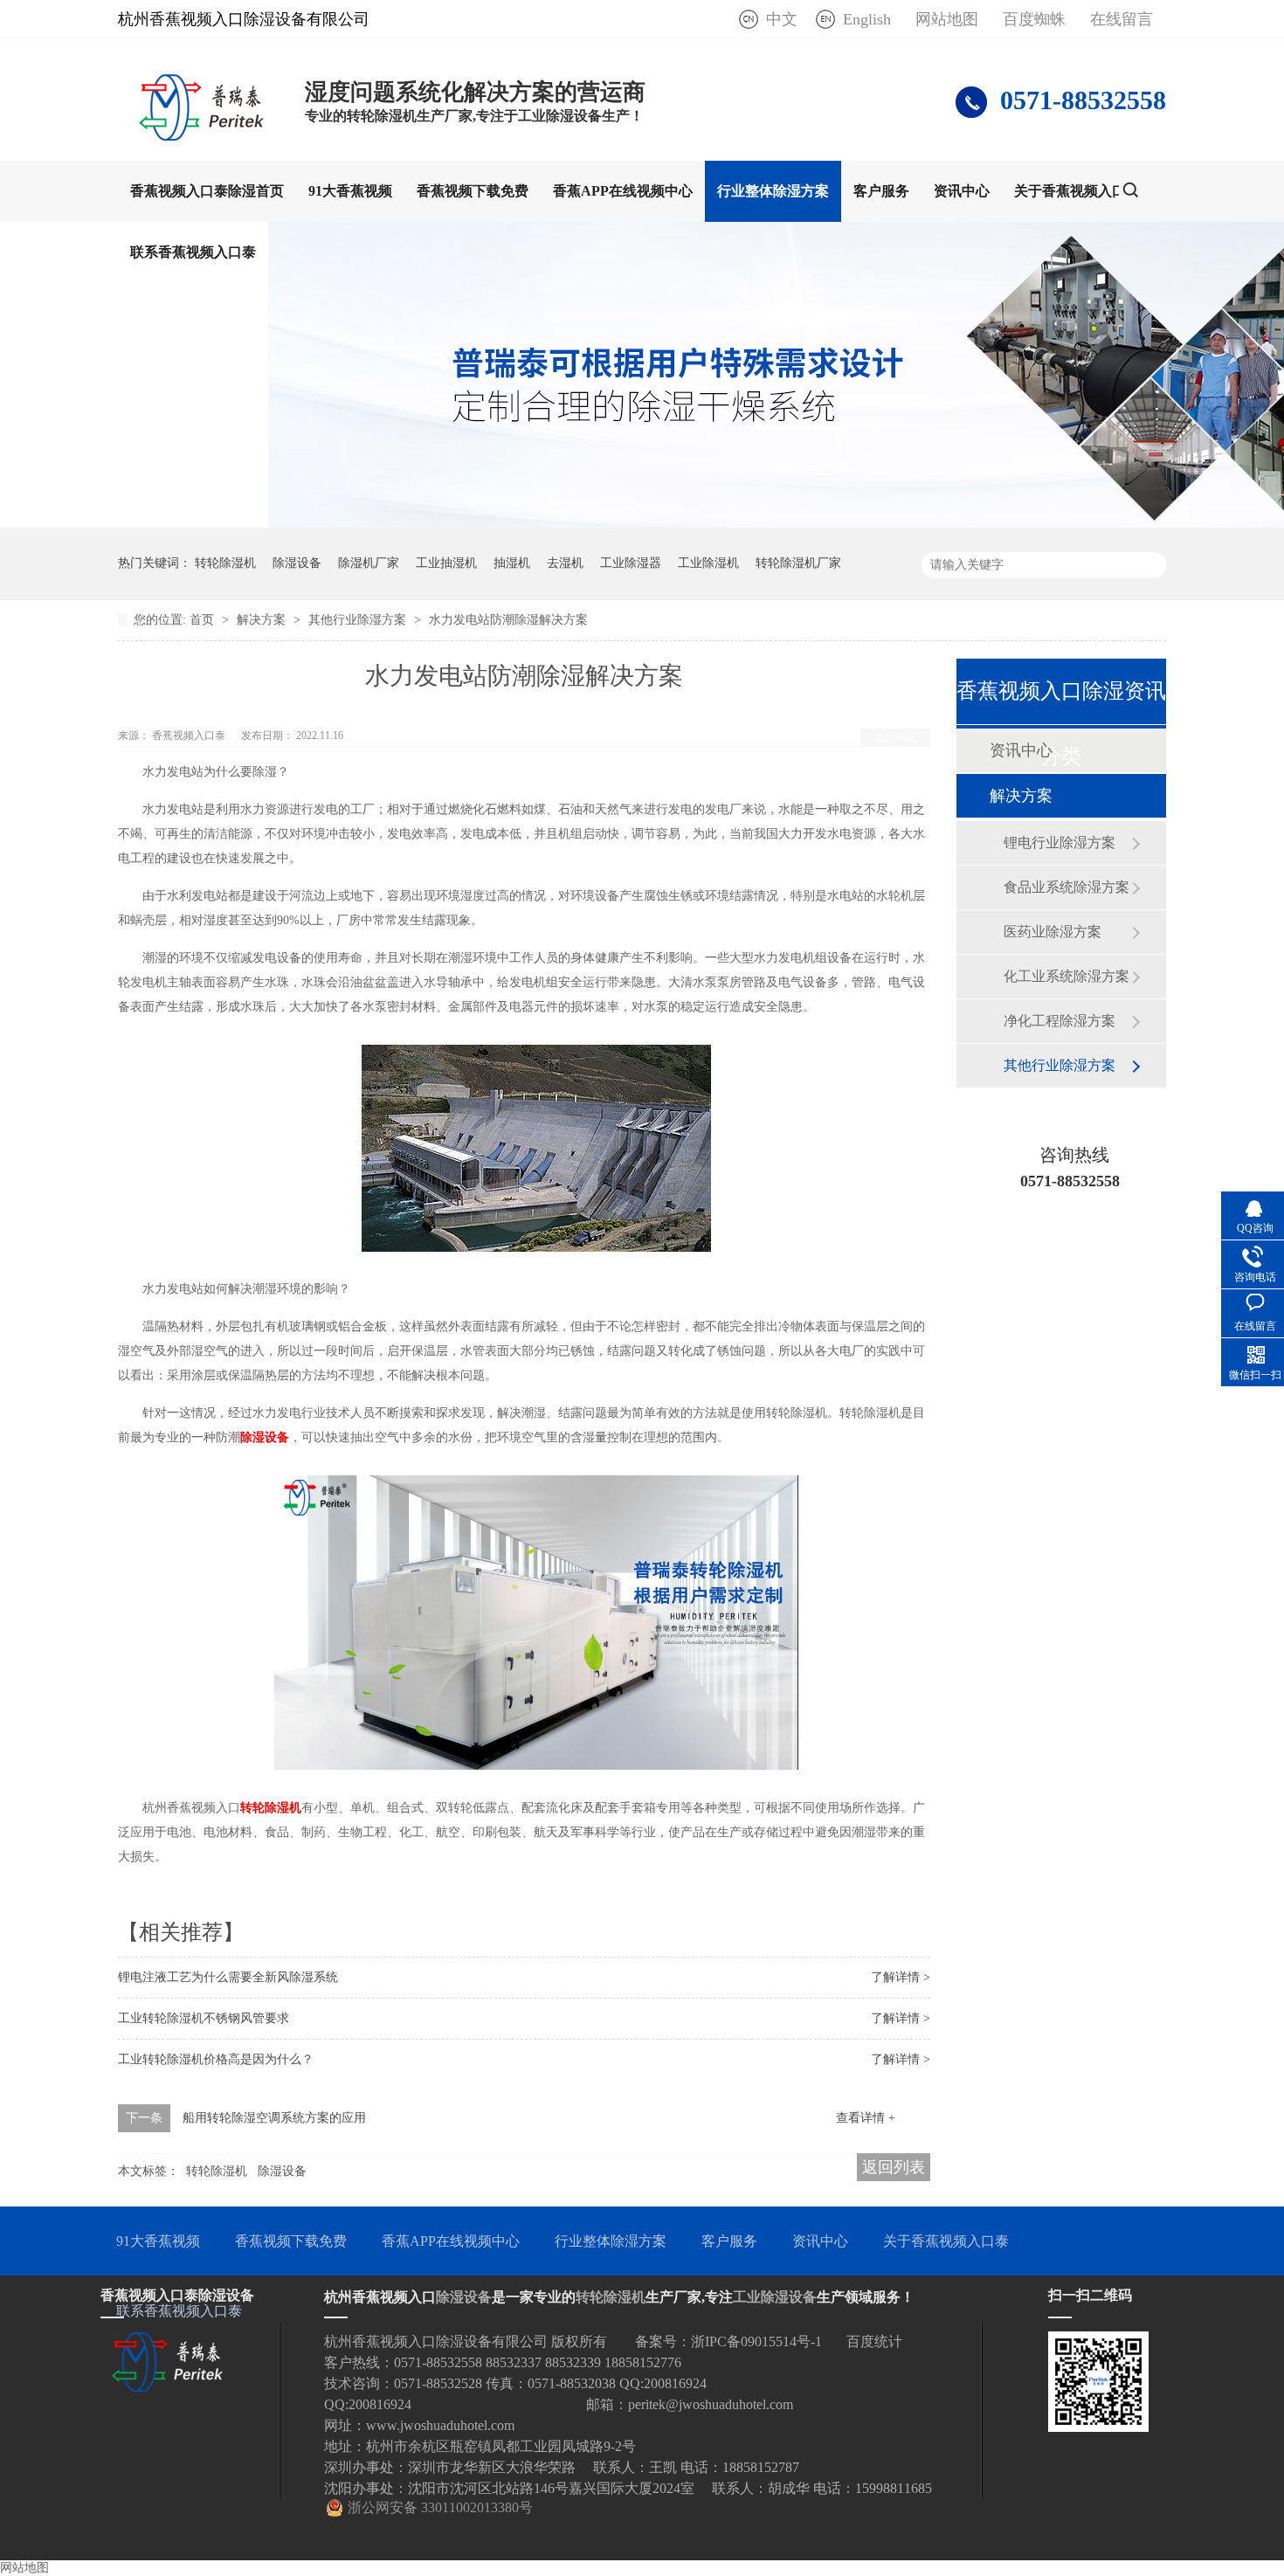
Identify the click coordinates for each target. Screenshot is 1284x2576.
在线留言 (1122, 19)
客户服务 (881, 191)
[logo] (203, 135)
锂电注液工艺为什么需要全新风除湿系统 (228, 1977)
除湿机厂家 (369, 563)
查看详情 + (866, 2118)
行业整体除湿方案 (773, 191)
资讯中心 (962, 191)
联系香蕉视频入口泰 (193, 252)
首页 (204, 620)
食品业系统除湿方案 (1067, 887)
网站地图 (947, 19)
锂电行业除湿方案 (1060, 843)
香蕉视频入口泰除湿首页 (207, 191)
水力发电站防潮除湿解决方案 (508, 620)
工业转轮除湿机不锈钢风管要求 (204, 2018)
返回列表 (895, 737)
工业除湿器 (631, 563)
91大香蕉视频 (350, 191)
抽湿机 (512, 563)
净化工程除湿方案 (1060, 1021)
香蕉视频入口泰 (190, 736)
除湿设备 (297, 563)
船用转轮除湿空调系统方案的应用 (274, 2118)
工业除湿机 (708, 563)
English (867, 19)
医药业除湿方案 (1053, 932)
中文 (782, 19)
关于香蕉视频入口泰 (1077, 191)
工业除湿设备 (775, 2297)
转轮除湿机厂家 (798, 563)
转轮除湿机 (225, 563)
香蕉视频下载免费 (473, 191)
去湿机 (565, 563)
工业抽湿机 (446, 563)
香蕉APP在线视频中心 (623, 191)
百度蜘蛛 (1034, 19)
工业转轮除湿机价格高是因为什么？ (216, 2059)
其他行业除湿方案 (359, 620)
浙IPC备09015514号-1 (756, 2341)
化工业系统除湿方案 (1067, 976)
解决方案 (263, 620)
